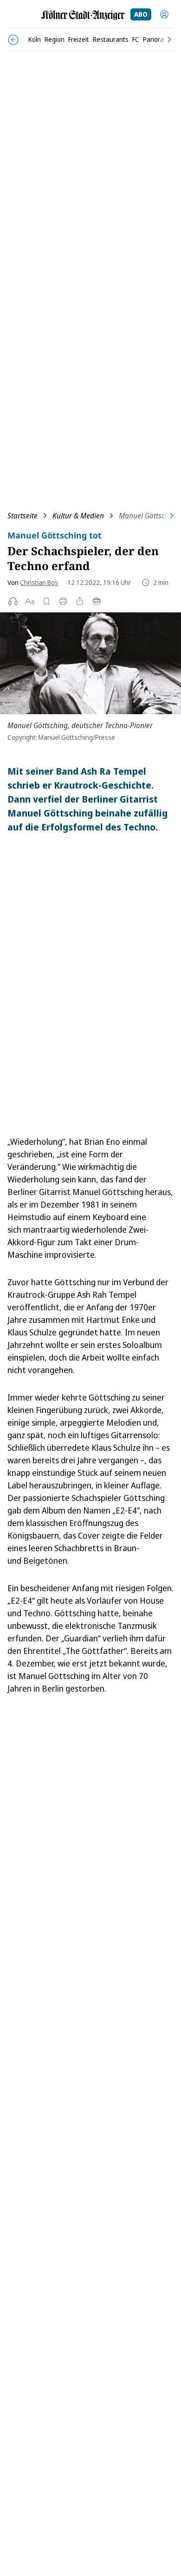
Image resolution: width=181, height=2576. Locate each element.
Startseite (23, 516)
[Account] (164, 14)
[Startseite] (83, 15)
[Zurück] (13, 40)
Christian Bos (39, 582)
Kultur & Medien (78, 516)
